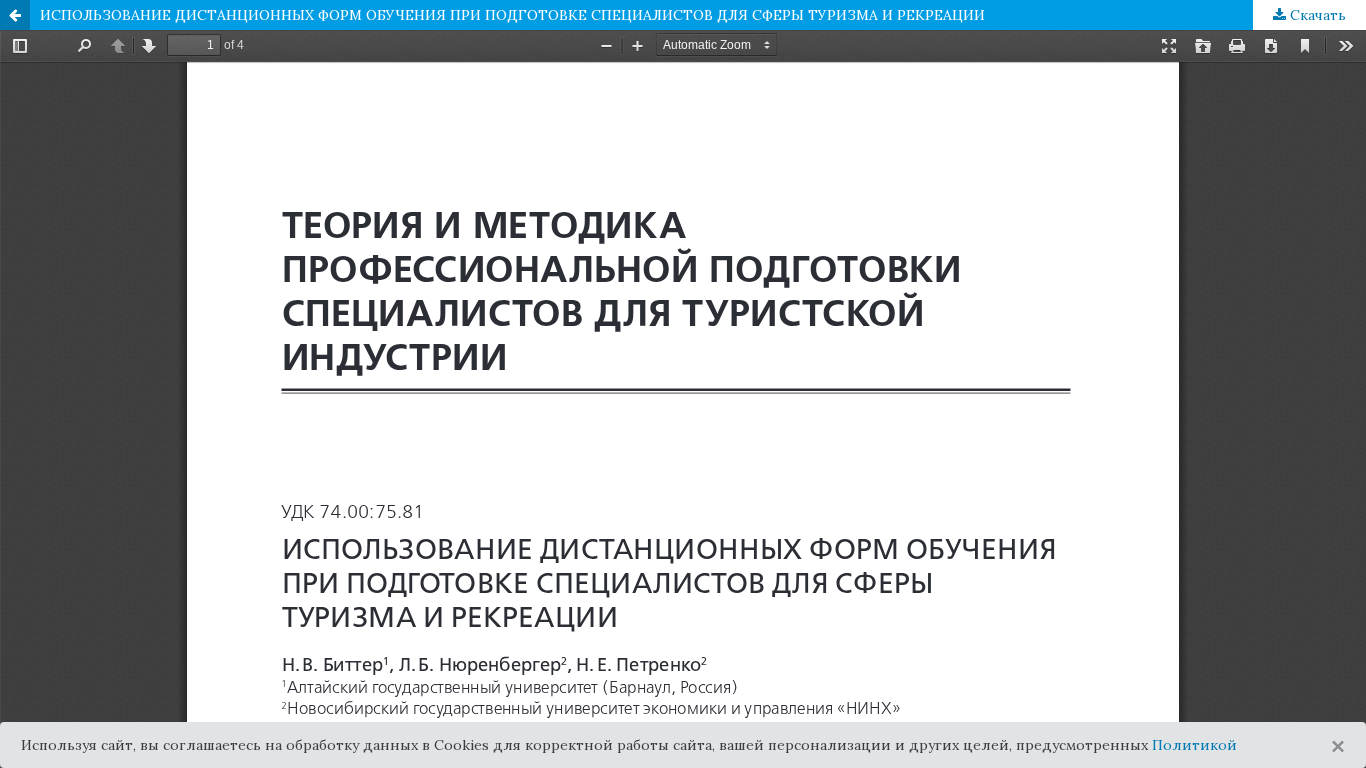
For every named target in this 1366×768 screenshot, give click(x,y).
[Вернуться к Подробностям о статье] (15, 15)
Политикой (1194, 745)
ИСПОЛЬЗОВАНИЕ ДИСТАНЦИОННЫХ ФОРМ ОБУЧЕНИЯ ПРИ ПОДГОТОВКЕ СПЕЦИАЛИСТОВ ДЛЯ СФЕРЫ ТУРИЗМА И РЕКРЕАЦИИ (512, 15)
